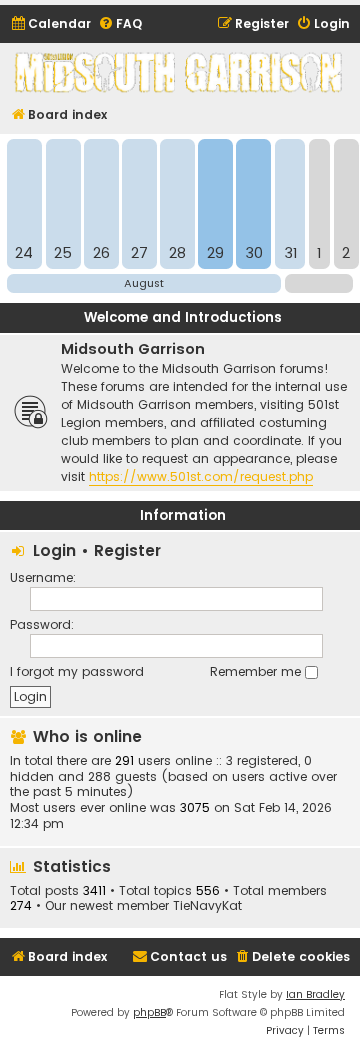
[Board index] (180, 72)
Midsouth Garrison (133, 349)
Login (54, 550)
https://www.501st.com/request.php (201, 476)
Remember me (257, 671)
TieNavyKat (207, 906)
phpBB (149, 1012)
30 (254, 253)
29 (215, 253)
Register (127, 550)
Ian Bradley (315, 994)
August (144, 283)
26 (101, 253)
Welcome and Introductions (183, 317)
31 (290, 253)
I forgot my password (77, 671)
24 (24, 253)
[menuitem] (50, 24)
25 (63, 253)
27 (139, 253)
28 (177, 253)
